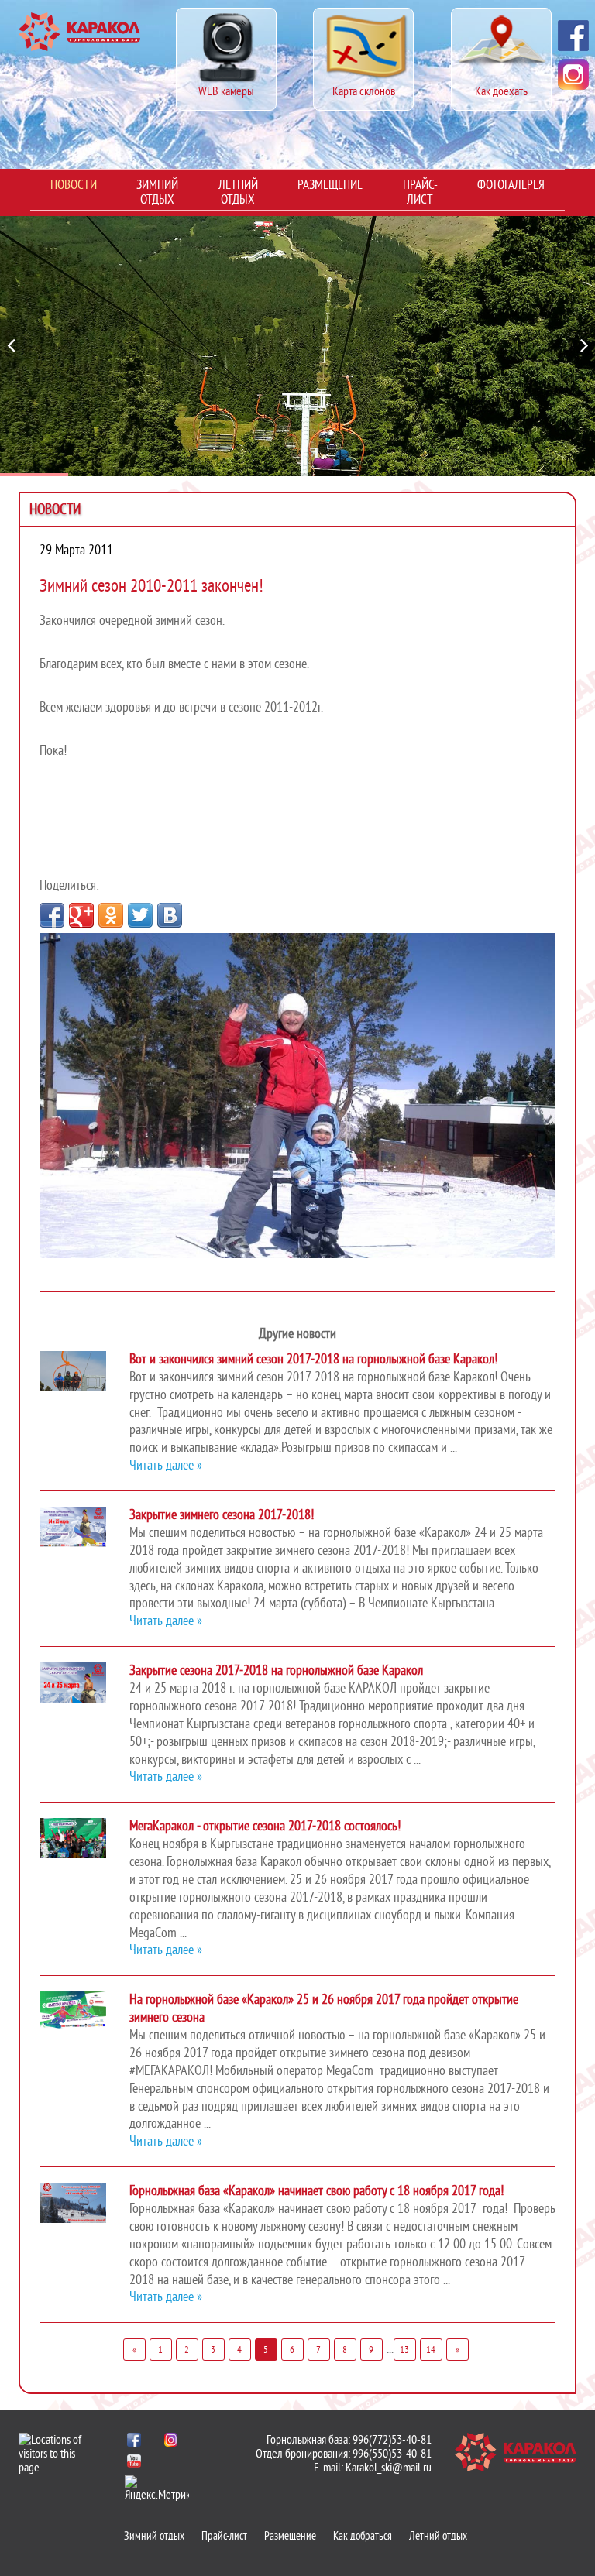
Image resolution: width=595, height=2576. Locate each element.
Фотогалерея (511, 185)
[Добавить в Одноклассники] (111, 915)
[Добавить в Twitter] (140, 915)
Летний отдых (238, 192)
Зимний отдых (157, 192)
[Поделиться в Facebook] (52, 915)
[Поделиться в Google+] (81, 915)
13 (404, 2350)
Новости (74, 185)
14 (431, 2350)
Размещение (330, 185)
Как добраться (363, 2536)
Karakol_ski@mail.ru (389, 2468)
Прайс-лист (420, 192)
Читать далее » (166, 1465)
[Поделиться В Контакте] (170, 915)
